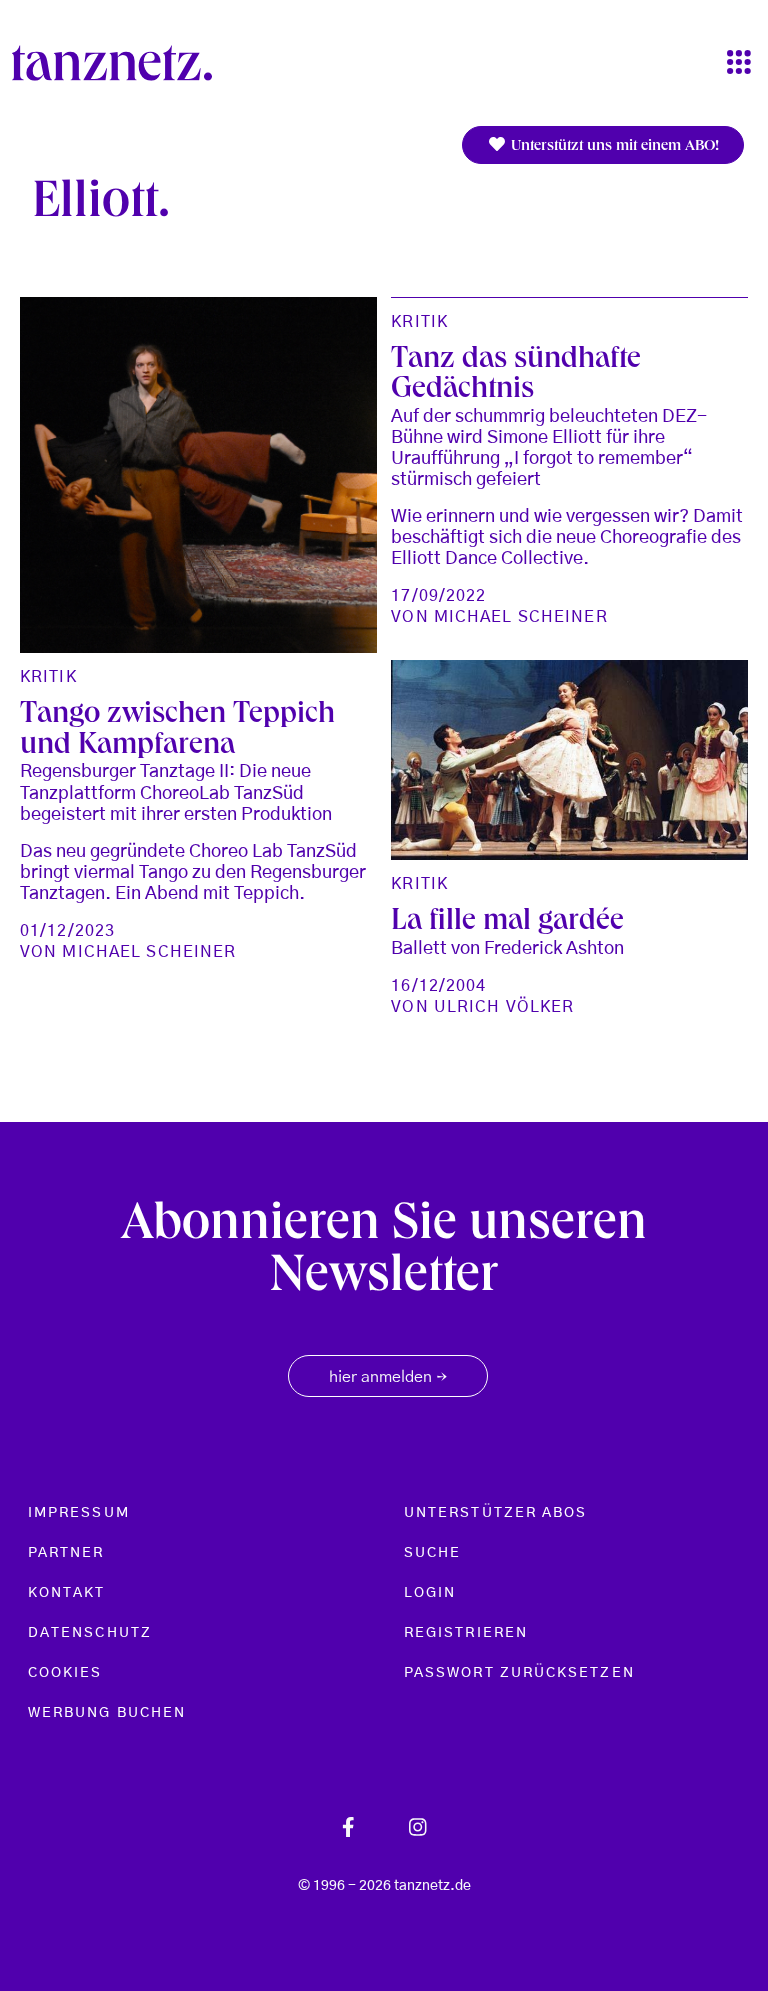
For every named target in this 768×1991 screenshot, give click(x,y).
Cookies (65, 1673)
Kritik (48, 677)
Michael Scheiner (149, 952)
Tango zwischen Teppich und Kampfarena (177, 731)
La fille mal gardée (507, 923)
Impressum (79, 1513)
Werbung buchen (107, 1713)
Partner (66, 1553)
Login (430, 1593)
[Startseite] (120, 63)
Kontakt (67, 1593)
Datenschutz (90, 1633)
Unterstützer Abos (495, 1513)
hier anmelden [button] (388, 1378)
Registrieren (466, 1633)
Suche (432, 1553)
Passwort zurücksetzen (519, 1673)
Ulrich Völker (504, 1007)
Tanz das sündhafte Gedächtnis (516, 376)
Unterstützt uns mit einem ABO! (613, 147)
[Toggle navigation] (739, 63)
